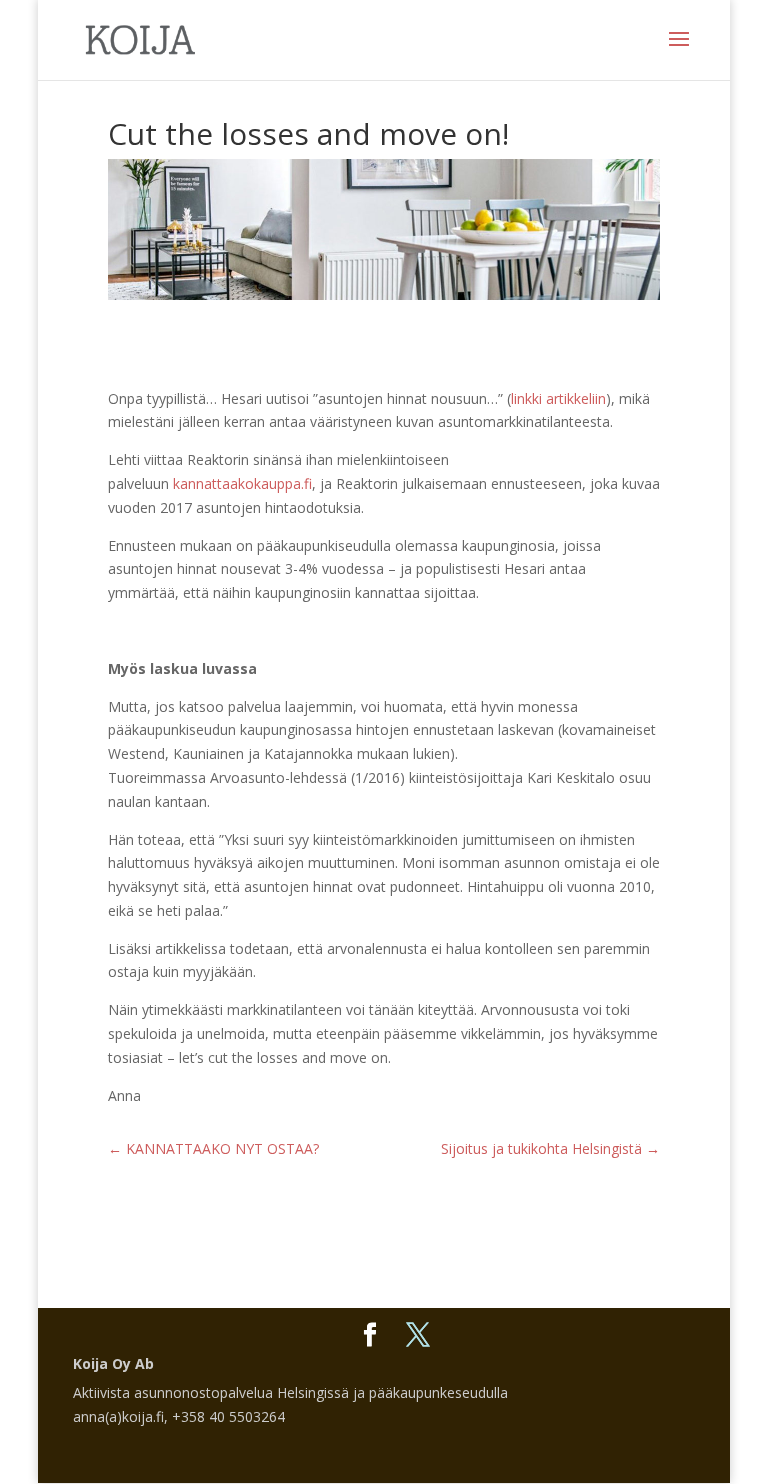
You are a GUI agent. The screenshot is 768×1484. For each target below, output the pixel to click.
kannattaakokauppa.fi (242, 483)
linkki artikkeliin (558, 398)
